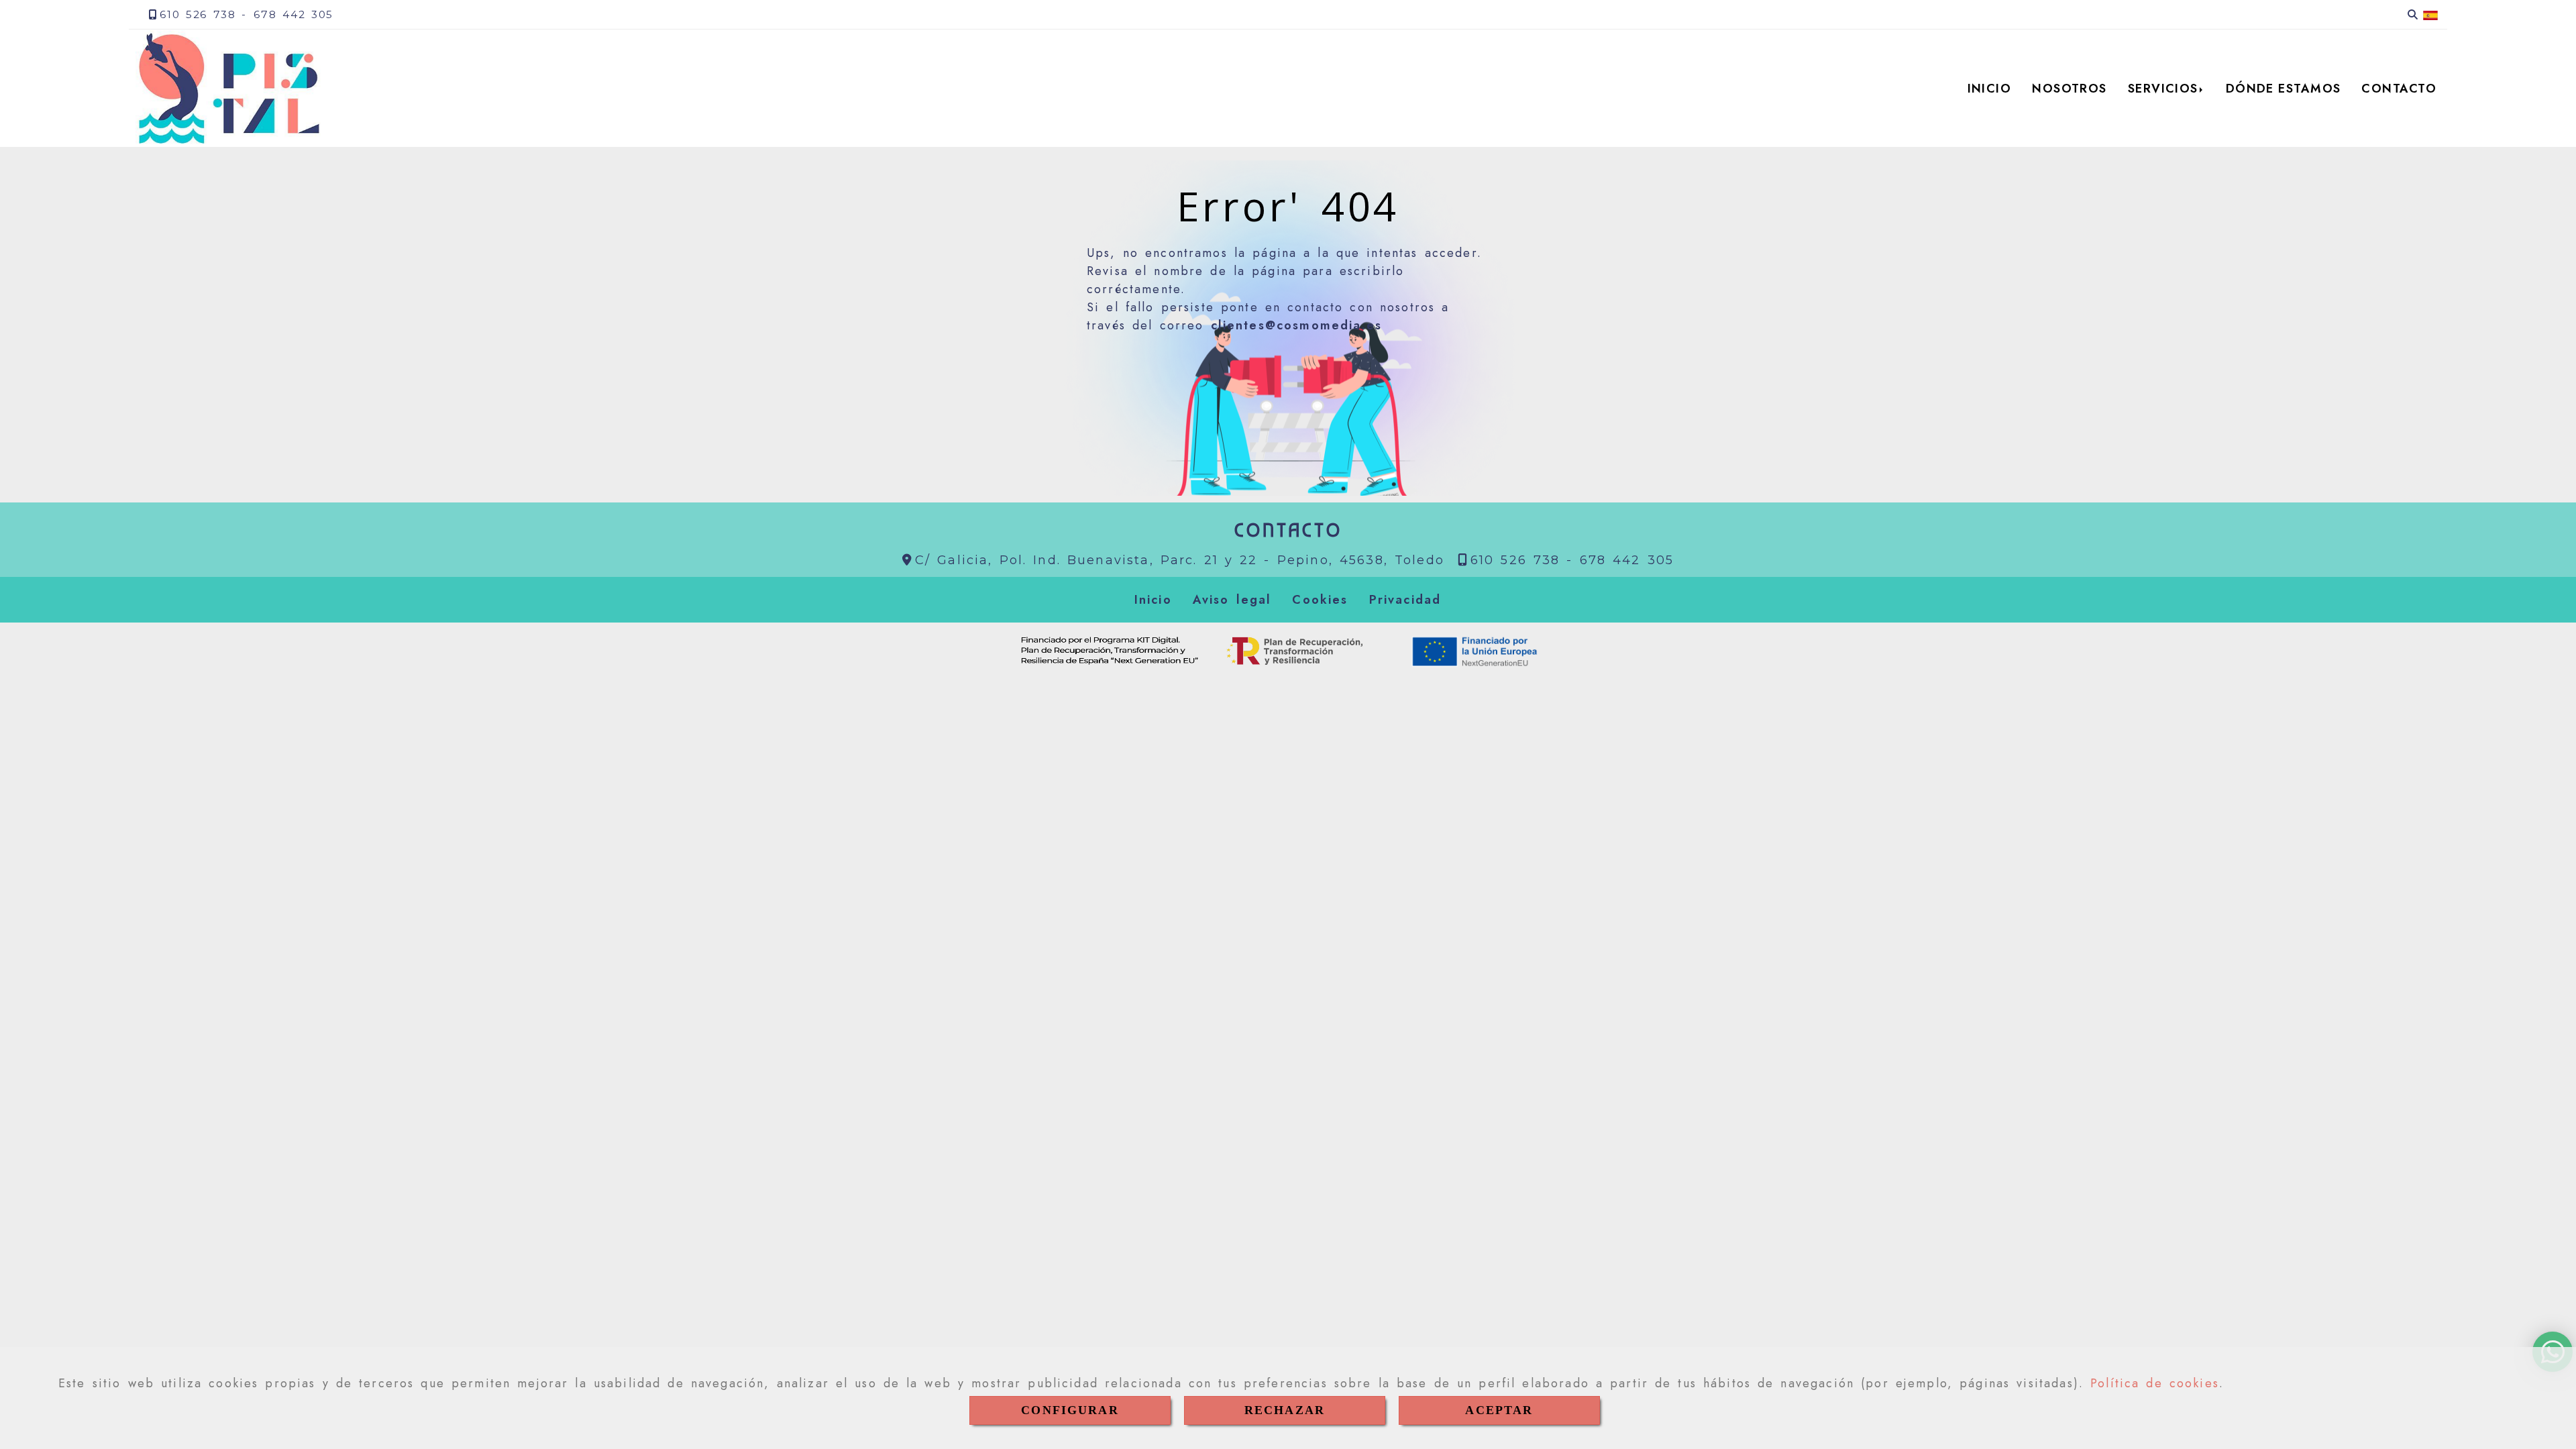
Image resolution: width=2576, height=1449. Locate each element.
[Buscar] (2413, 15)
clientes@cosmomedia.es (1297, 325)
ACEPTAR (1499, 1410)
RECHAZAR (1285, 1410)
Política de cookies (2155, 1383)
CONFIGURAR (1070, 1410)
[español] (2430, 15)
